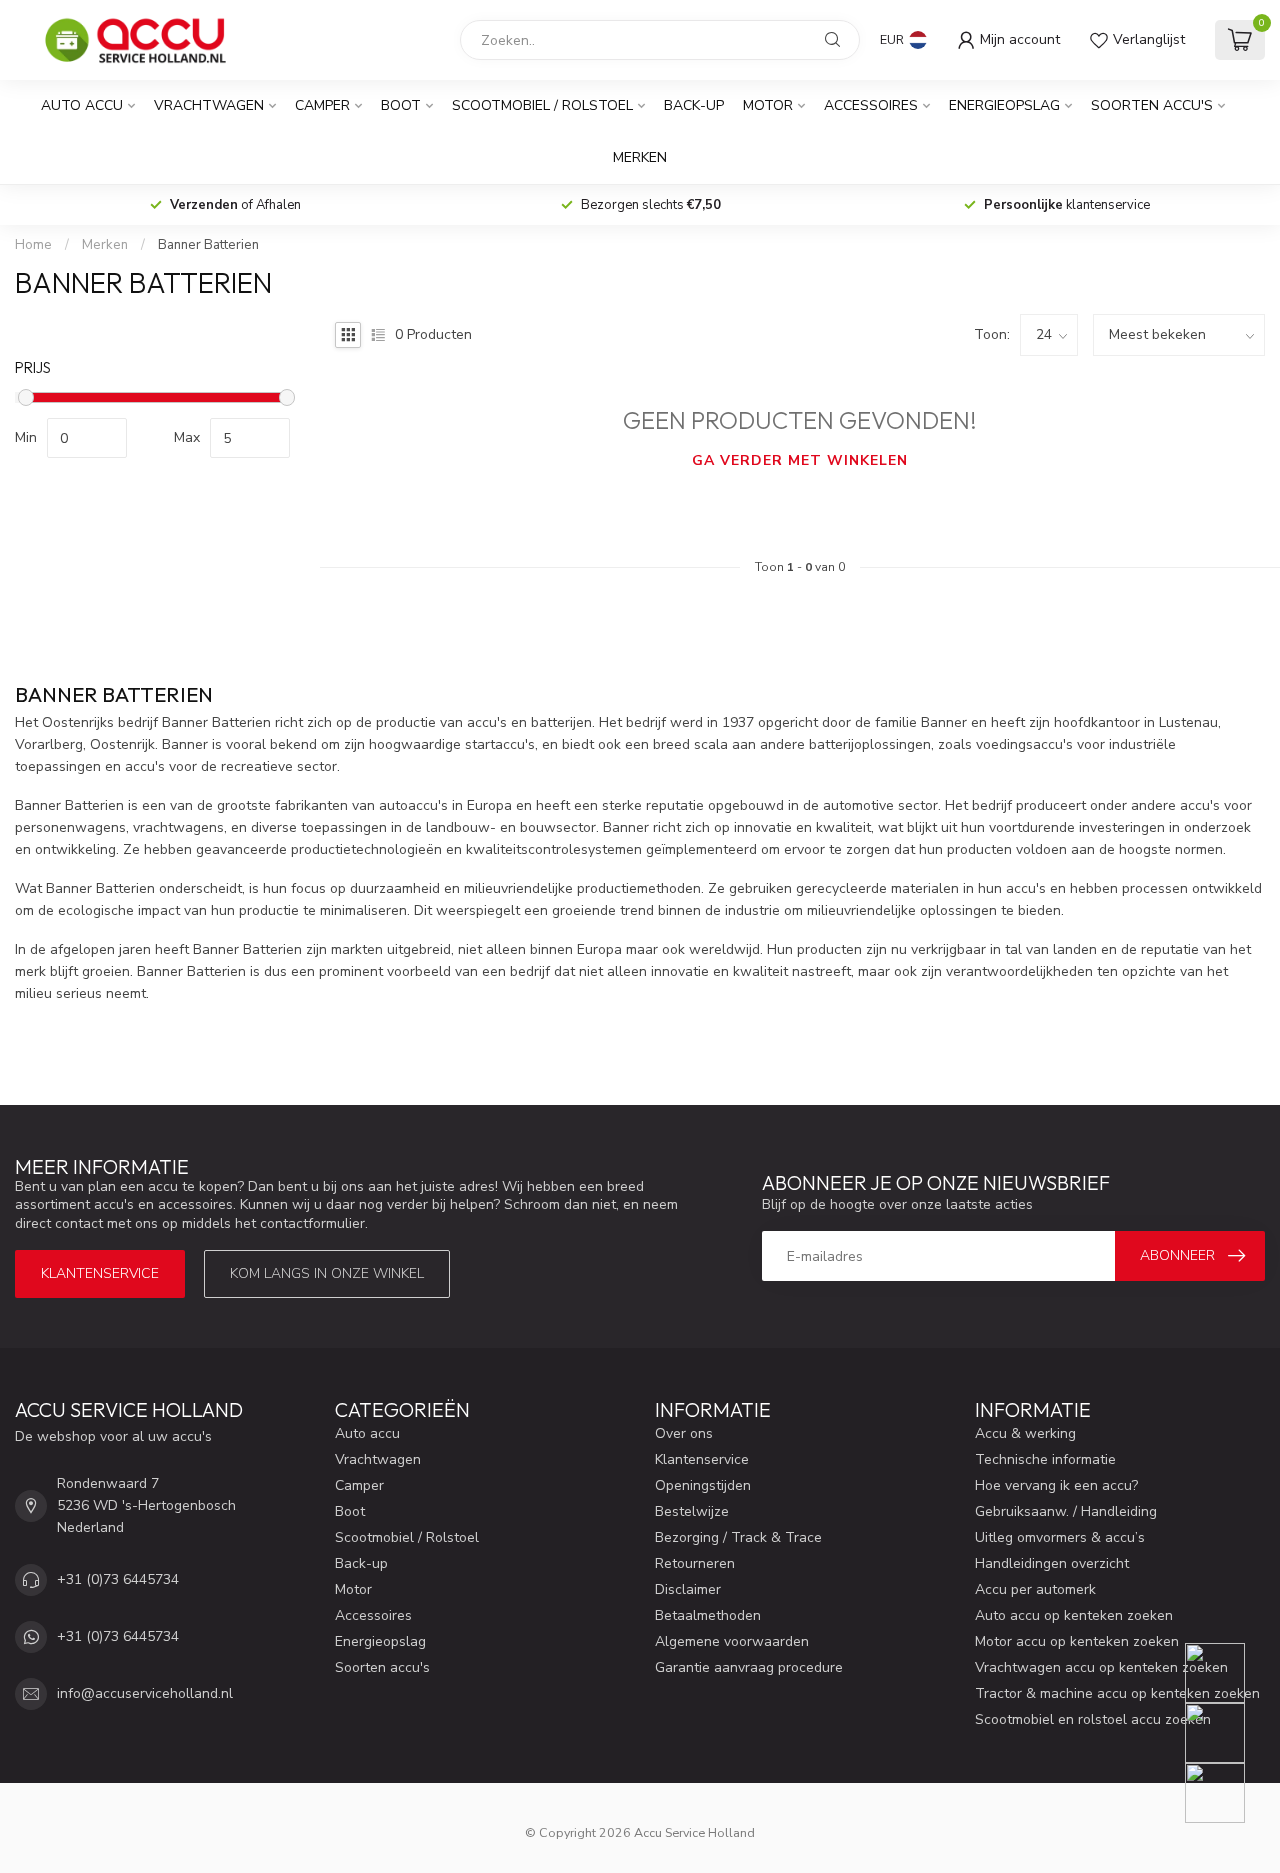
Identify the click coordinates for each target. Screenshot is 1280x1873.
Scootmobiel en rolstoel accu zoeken (1093, 1719)
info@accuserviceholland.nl (145, 1693)
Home (33, 245)
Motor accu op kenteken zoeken (1077, 1641)
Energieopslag (1004, 105)
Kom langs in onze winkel (327, 1273)
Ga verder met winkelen (800, 460)
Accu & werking (1025, 1433)
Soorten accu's (1152, 105)
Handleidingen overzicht (1052, 1563)
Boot (401, 105)
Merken (640, 157)
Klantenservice (100, 1273)
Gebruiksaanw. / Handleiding (1066, 1511)
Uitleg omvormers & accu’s (1060, 1537)
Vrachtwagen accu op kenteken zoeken (1101, 1667)
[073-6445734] (1227, 1673)
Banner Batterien (208, 245)
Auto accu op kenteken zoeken (1074, 1615)
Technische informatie (1045, 1459)
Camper (322, 105)
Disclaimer (688, 1589)
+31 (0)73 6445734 (118, 1579)
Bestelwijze (692, 1511)
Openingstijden (703, 1485)
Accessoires (871, 105)
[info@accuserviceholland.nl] (1227, 1733)
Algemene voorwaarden (732, 1641)
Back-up (694, 105)
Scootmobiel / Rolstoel (542, 105)
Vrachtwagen (209, 105)
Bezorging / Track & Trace (738, 1537)
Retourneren (695, 1563)
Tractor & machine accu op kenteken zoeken (1117, 1693)
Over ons (684, 1433)
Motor (768, 105)
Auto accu (82, 105)
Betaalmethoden (708, 1615)
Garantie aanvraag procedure (749, 1667)
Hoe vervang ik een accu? (1056, 1485)
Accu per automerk (1035, 1589)
